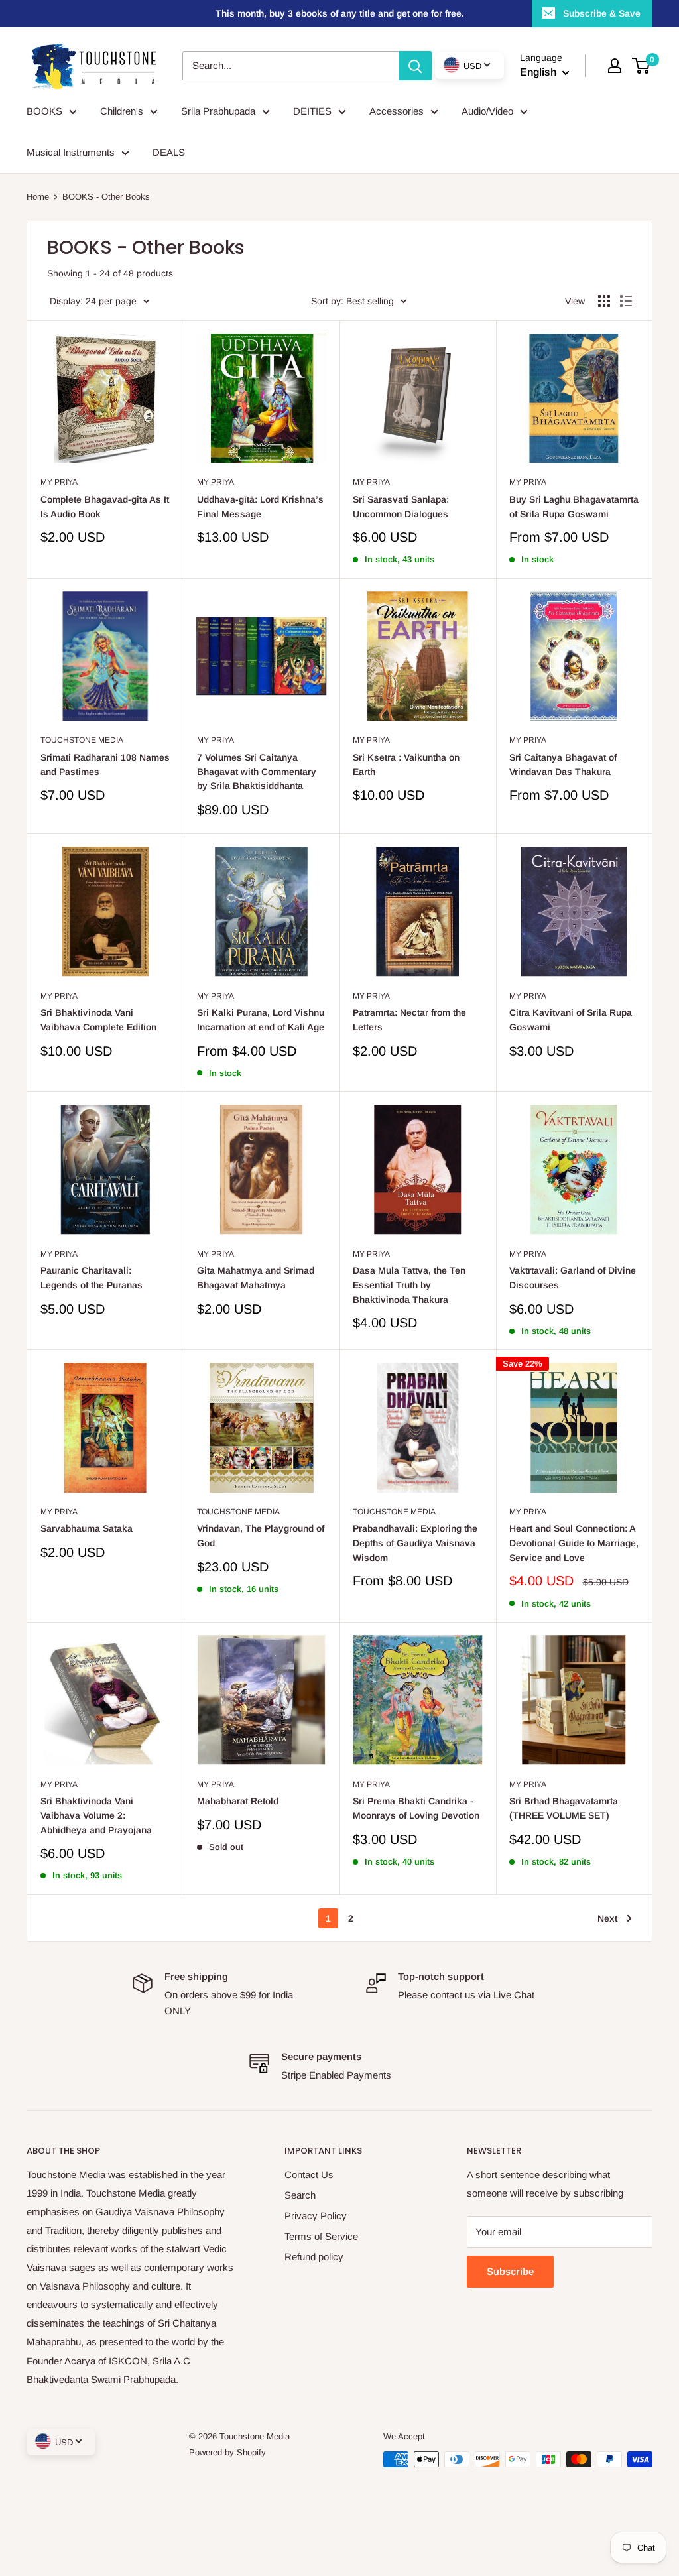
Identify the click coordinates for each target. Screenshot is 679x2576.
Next (607, 1918)
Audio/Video (487, 111)
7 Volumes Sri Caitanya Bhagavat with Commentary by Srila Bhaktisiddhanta (257, 771)
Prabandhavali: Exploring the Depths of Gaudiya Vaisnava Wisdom (415, 1543)
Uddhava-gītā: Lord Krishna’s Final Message (260, 507)
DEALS (169, 152)
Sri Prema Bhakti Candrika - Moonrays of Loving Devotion (416, 1808)
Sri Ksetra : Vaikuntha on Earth (406, 765)
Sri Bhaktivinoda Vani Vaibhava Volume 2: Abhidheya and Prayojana (96, 1815)
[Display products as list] (626, 301)
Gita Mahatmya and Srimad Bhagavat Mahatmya (256, 1278)
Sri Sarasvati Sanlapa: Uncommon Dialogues (401, 507)
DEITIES (312, 111)
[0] (642, 66)
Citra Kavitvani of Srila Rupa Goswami (571, 1020)
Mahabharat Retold (238, 1801)
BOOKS (44, 111)
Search (300, 2195)
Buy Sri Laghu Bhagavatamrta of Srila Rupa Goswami (574, 507)
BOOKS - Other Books (106, 197)
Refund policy (314, 2257)
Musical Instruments (71, 152)
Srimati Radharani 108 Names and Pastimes (105, 765)
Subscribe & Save (602, 13)
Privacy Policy (316, 2216)
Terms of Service (321, 2236)
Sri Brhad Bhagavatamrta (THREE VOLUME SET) (564, 1808)
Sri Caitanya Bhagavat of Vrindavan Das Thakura (563, 765)
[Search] (415, 66)
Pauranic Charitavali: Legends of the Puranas (92, 1278)
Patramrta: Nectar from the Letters (409, 1020)
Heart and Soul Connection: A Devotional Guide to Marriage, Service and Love (574, 1543)
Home (38, 197)
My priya (59, 482)
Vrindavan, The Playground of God (261, 1536)
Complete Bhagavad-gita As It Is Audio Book (105, 507)
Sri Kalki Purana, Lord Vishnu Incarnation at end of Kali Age (261, 1020)
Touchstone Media (82, 740)
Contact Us (309, 2175)
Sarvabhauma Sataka (87, 1528)
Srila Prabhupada (218, 111)
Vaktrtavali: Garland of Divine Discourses (573, 1278)
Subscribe (510, 2271)
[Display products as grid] (604, 301)
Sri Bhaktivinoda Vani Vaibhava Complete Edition (98, 1020)
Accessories (397, 111)
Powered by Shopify (227, 2452)
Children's (122, 111)
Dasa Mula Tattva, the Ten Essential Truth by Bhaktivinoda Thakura (409, 1285)
